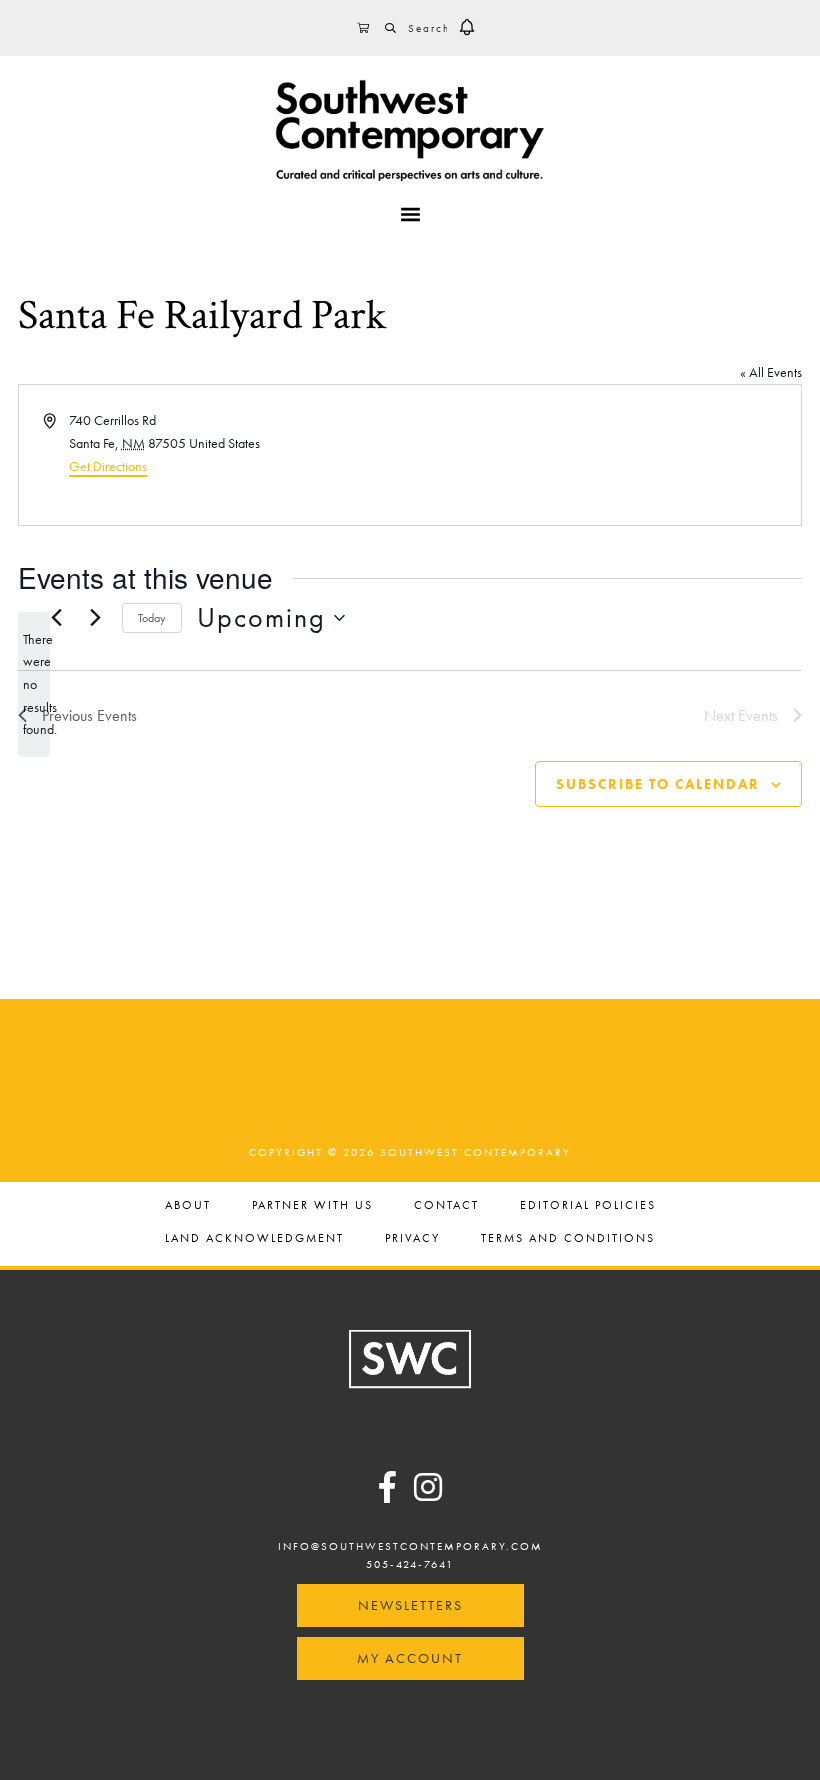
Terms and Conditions (568, 1239)
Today (152, 618)
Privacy (412, 1239)
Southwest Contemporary (410, 130)
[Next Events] (95, 618)
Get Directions (108, 466)
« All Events (771, 372)
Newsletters (410, 1605)
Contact (446, 1206)
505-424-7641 (410, 1564)
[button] (467, 28)
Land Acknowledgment (254, 1239)
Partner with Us (312, 1206)
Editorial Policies (588, 1206)
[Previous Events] (56, 618)
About (188, 1206)
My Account (410, 1658)
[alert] (34, 684)
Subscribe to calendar (658, 784)
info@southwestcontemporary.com (410, 1546)
